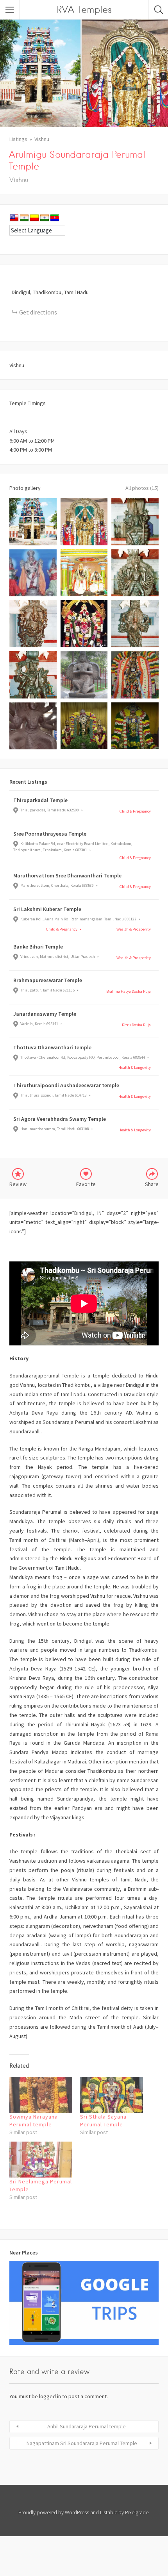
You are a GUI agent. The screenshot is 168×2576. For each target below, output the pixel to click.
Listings (18, 139)
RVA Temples (84, 10)
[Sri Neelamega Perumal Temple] (41, 2160)
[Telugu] (55, 218)
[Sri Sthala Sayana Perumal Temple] (112, 2095)
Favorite (86, 1184)
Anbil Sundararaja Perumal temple (87, 2426)
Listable (109, 2512)
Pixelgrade (137, 2512)
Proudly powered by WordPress (54, 2512)
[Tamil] (45, 218)
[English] (14, 218)
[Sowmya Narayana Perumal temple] (41, 2095)
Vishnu (42, 139)
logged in (50, 2396)
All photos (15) (142, 488)
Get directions (38, 312)
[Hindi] (24, 218)
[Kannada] (34, 218)
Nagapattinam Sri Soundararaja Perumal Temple (82, 2443)
